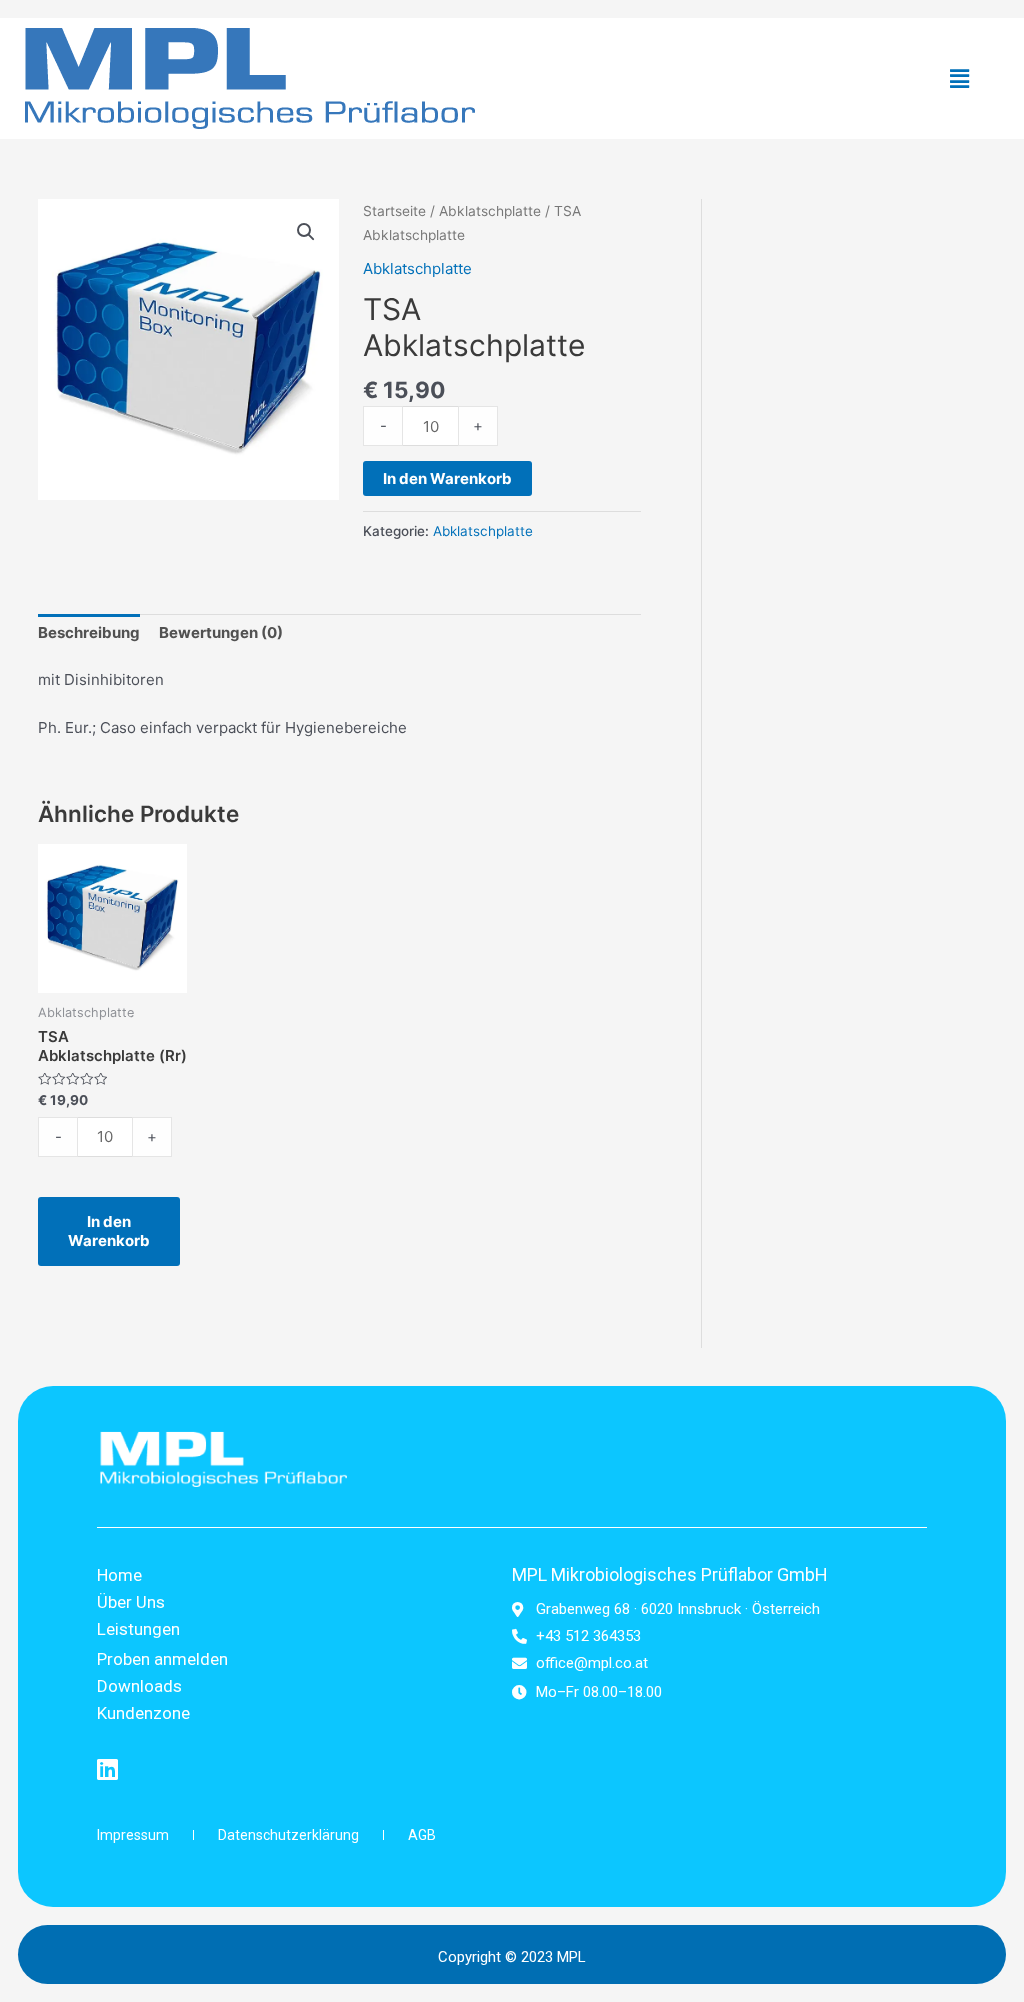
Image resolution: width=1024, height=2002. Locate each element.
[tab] (89, 633)
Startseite (394, 211)
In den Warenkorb (447, 478)
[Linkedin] (107, 1769)
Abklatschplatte (490, 211)
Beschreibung (89, 632)
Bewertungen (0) (221, 632)
